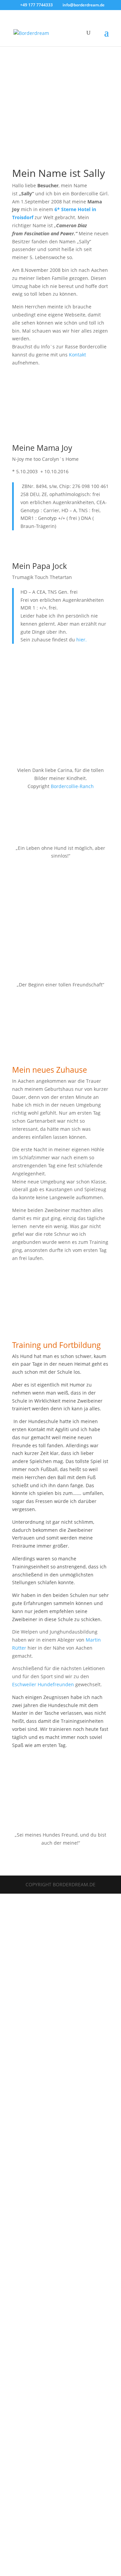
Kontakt (77, 355)
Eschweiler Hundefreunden (43, 1684)
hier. (82, 640)
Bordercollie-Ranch (72, 786)
